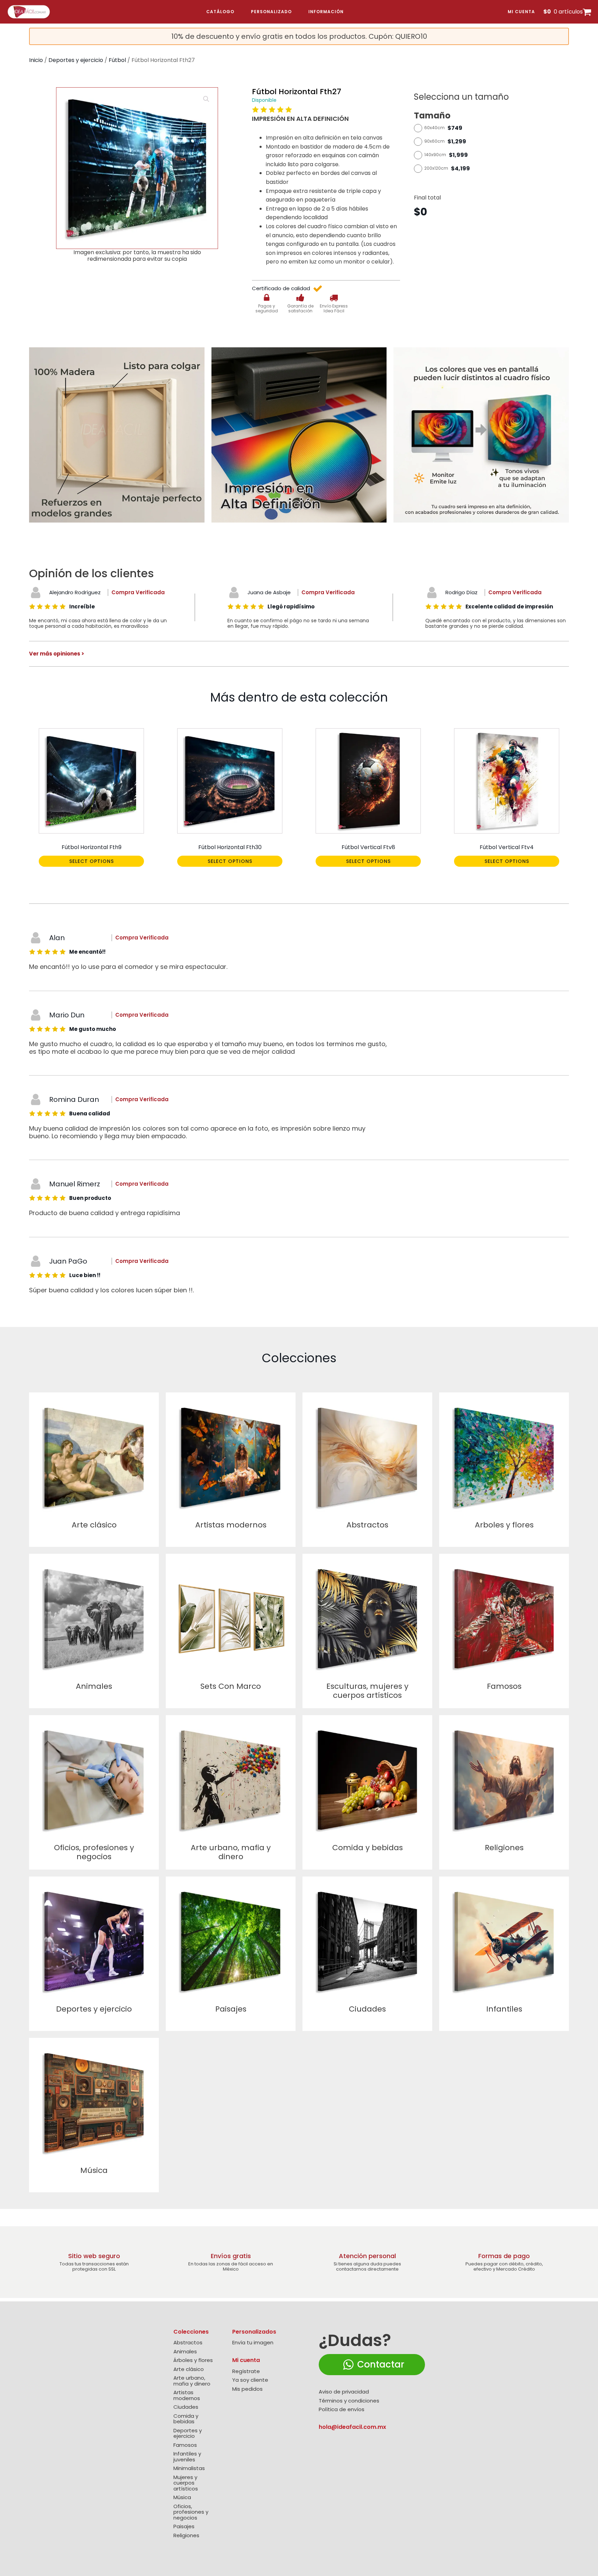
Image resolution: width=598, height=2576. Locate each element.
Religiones (186, 2536)
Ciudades (186, 2407)
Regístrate (246, 2372)
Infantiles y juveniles (187, 2457)
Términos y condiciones (349, 2401)
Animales (185, 2352)
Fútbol (117, 60)
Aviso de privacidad (344, 2392)
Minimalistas (189, 2468)
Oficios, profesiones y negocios (191, 2512)
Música (182, 2498)
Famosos (185, 2445)
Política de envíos (342, 2410)
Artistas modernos (187, 2395)
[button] (206, 99)
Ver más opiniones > (57, 654)
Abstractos (188, 2343)
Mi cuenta (521, 12)
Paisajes (184, 2527)
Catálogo (220, 12)
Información (326, 12)
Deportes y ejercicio (76, 60)
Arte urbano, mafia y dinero (192, 2381)
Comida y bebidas (186, 2419)
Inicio (36, 60)
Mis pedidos (247, 2389)
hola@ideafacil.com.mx (352, 2427)
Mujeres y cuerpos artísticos (186, 2483)
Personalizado (271, 12)
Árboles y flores (193, 2360)
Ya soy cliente (250, 2380)
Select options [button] (92, 861)
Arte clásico (189, 2369)
